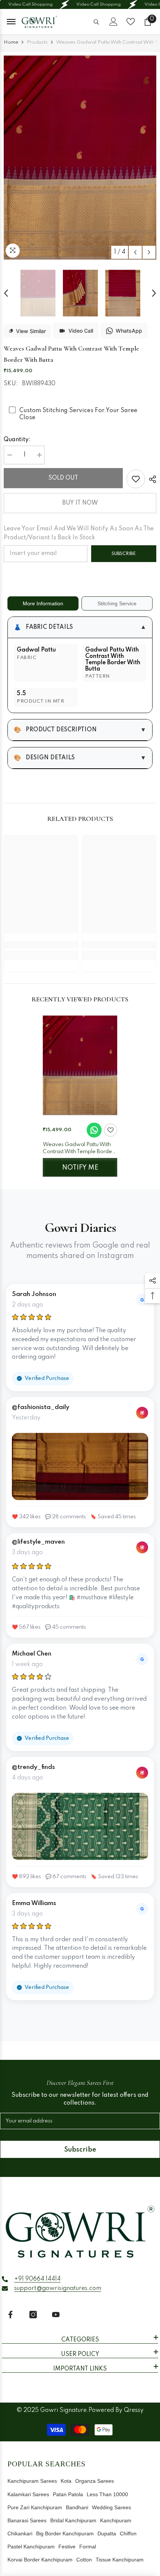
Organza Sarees (95, 2481)
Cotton (84, 2560)
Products (37, 42)
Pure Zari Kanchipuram (35, 2507)
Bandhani (77, 2507)
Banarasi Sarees (27, 2520)
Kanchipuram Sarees (32, 2481)
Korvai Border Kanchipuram (40, 2560)
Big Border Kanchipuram (65, 2533)
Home (11, 42)
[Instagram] (33, 2315)
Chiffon (128, 2533)
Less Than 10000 (107, 2494)
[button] (135, 252)
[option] (80, 158)
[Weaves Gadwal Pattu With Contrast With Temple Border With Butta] (80, 1065)
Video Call (81, 331)
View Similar (31, 331)
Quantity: (17, 440)
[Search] (96, 22)
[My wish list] (131, 22)
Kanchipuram (116, 2520)
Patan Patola (68, 2494)
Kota (66, 2481)
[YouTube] (56, 2315)
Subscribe (124, 554)
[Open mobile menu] (11, 22)
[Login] (113, 22)
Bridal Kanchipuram (73, 2520)
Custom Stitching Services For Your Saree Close (78, 414)
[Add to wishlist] (111, 1130)
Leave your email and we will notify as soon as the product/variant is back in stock (79, 533)
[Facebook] (10, 2315)
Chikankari (20, 2533)
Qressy (134, 2410)
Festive (67, 2547)
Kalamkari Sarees (28, 2494)
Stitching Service (117, 603)
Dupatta (107, 2533)
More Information (43, 603)
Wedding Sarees (111, 2507)
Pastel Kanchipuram (31, 2547)
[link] (136, 479)
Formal (88, 2547)
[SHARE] (151, 479)
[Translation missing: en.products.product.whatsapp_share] (94, 1130)
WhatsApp (129, 331)
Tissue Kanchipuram (120, 2560)
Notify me (80, 1168)
